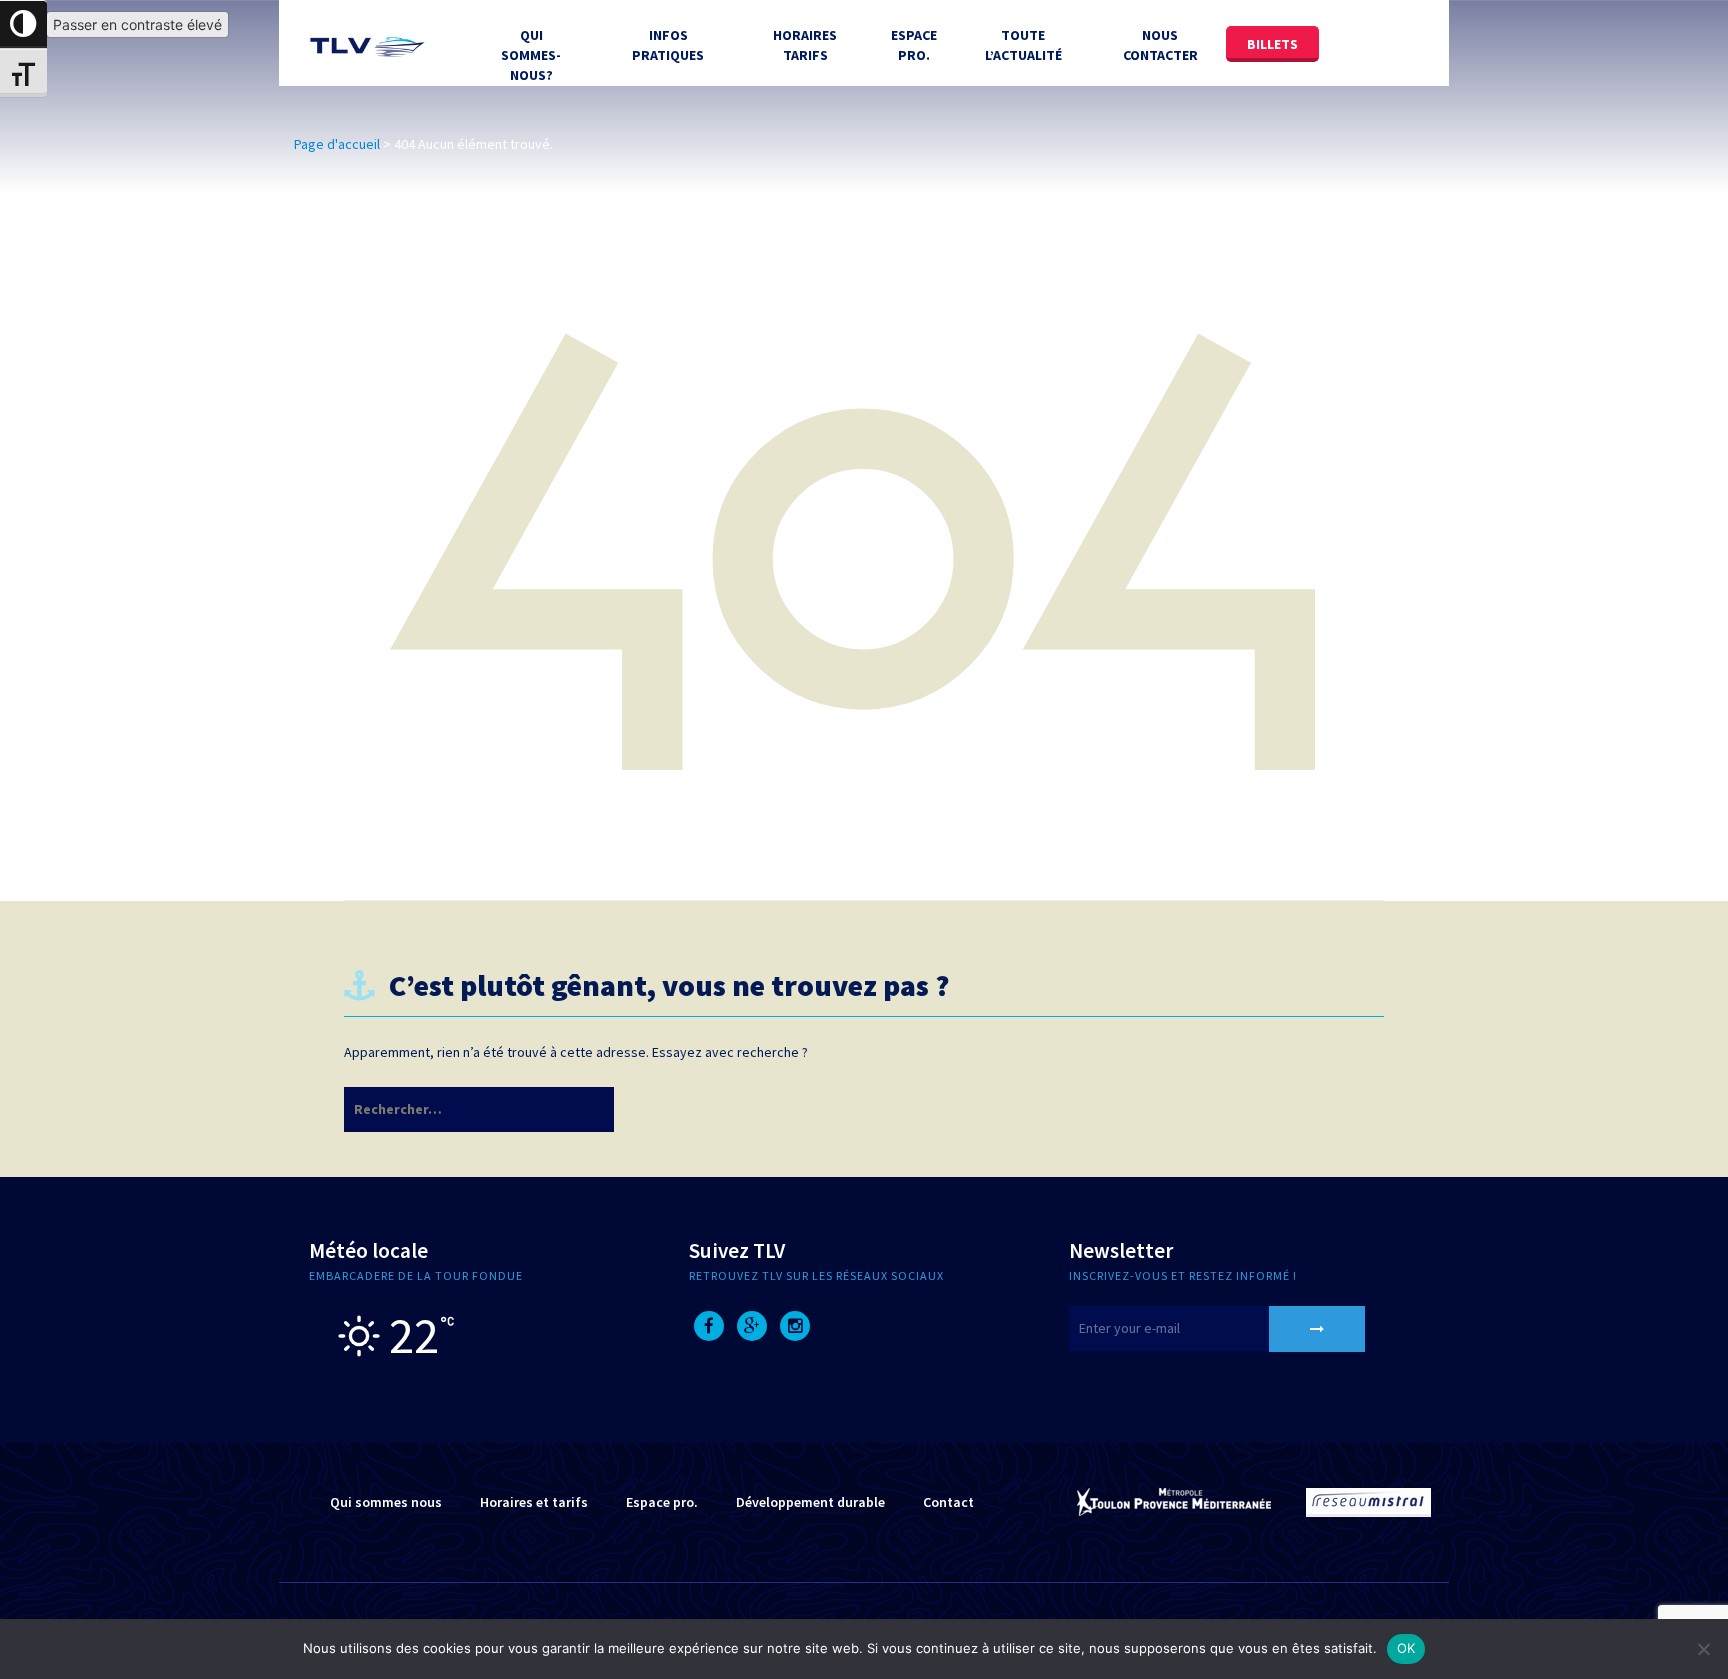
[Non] (1703, 1649)
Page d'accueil (337, 144)
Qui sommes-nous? (531, 55)
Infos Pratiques (668, 45)
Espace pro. (662, 1502)
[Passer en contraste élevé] (23, 24)
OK (1406, 1648)
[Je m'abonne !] (1317, 1329)
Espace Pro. (914, 45)
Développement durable (810, 1502)
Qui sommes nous (386, 1502)
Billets (1272, 44)
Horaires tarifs (805, 45)
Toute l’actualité (1023, 45)
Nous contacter (1160, 45)
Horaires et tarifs (534, 1502)
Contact (948, 1502)
